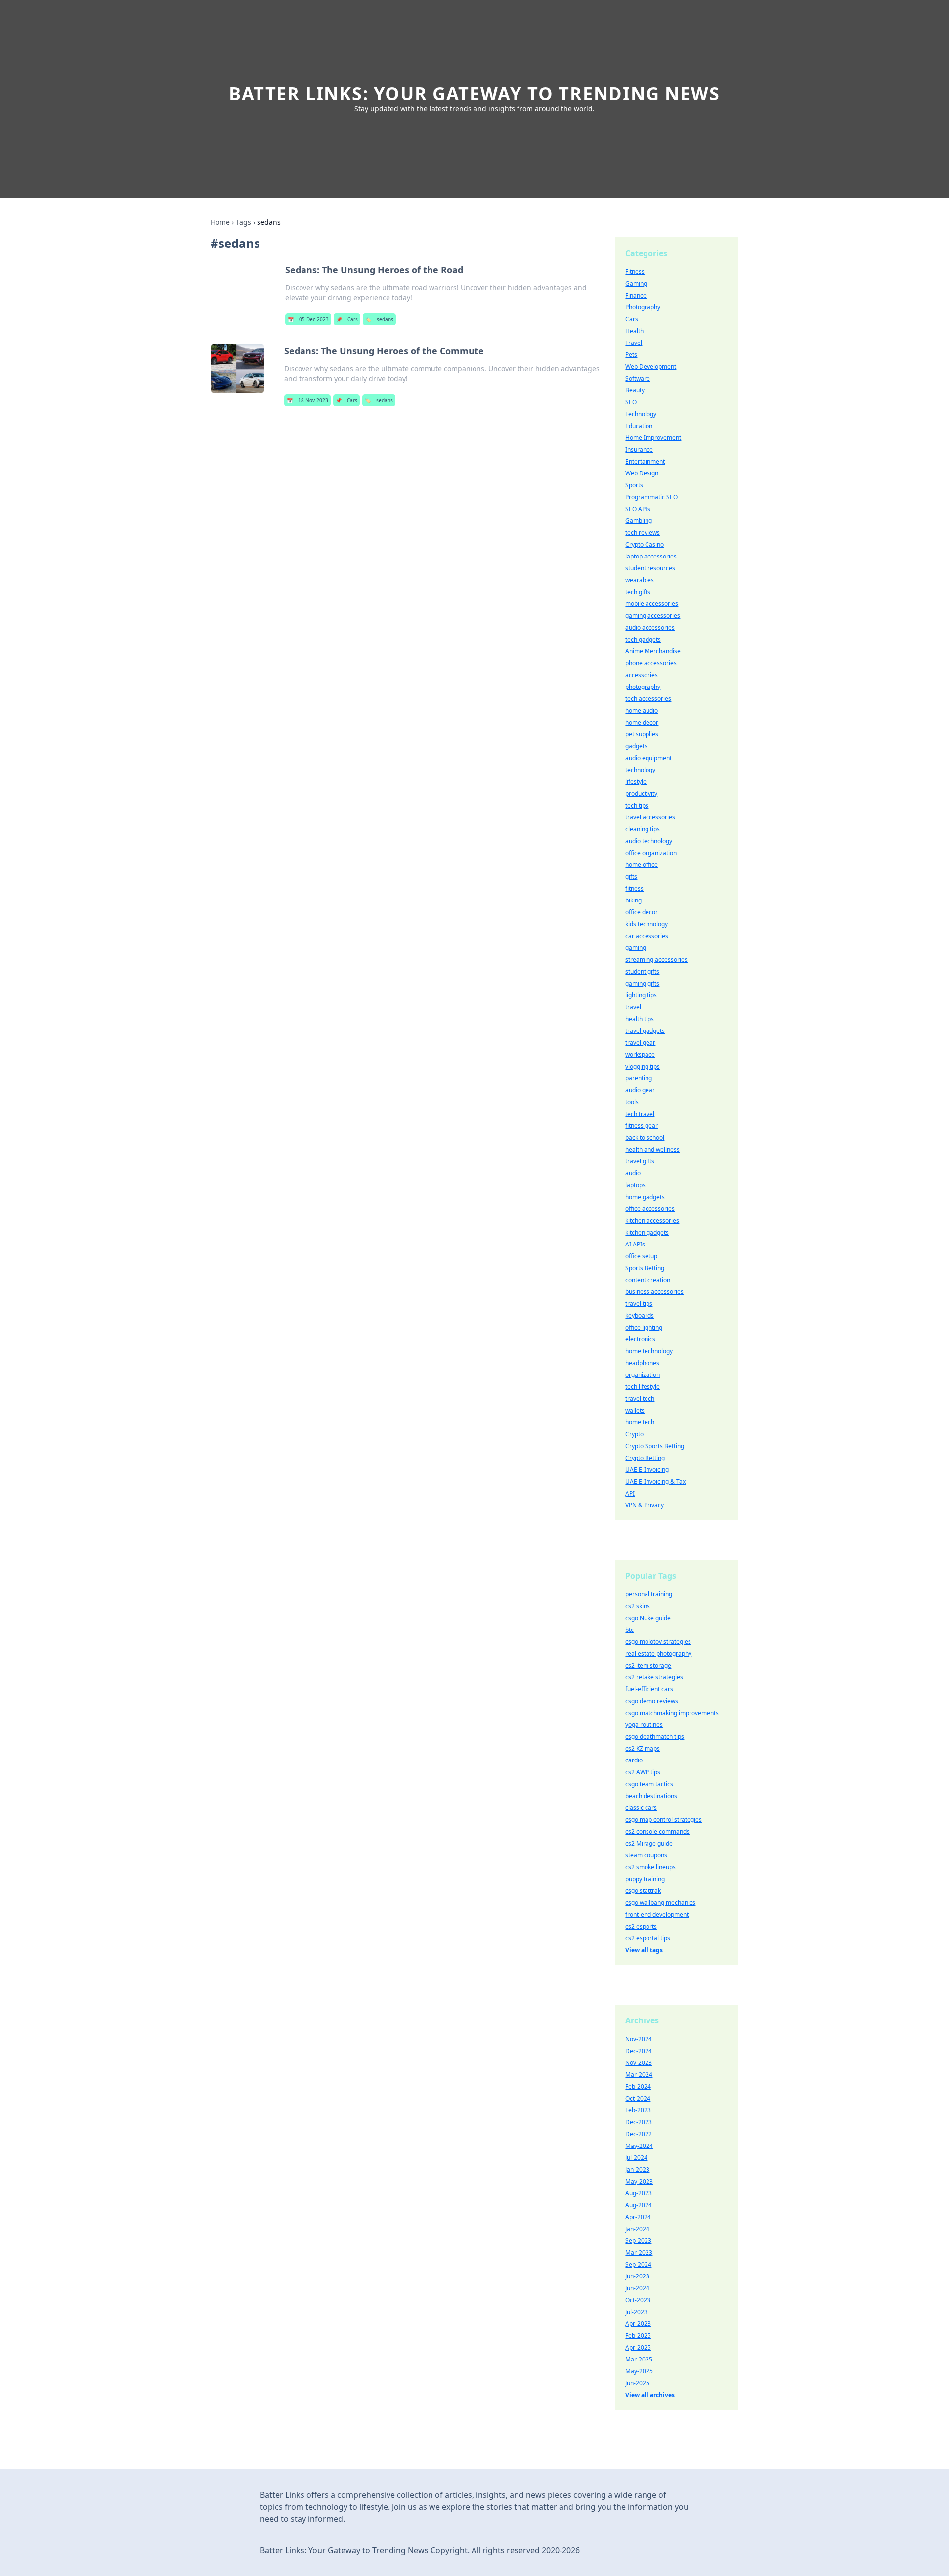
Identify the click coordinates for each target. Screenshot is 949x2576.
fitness (634, 888)
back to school (645, 1138)
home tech (640, 1422)
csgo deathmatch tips (655, 1737)
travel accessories (650, 817)
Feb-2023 (638, 2110)
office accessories (650, 1209)
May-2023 (639, 2181)
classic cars (641, 1808)
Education (639, 426)
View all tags (644, 1950)
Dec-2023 (639, 2122)
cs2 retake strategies (654, 1677)
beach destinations (651, 1796)
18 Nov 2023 (307, 400)
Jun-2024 (637, 2288)
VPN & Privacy (645, 1505)
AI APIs (635, 1244)
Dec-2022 (639, 2134)
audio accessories (650, 627)
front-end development (657, 1914)
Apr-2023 (638, 2324)
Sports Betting (645, 1268)
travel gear (640, 1043)
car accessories (647, 936)
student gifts (642, 971)
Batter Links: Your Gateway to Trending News (474, 94)
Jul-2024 (636, 2158)
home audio (642, 710)
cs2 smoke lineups (650, 1867)
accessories (642, 675)
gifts (631, 877)
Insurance (639, 450)
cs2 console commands (657, 1831)
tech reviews (643, 533)
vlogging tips (643, 1066)
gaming (636, 948)
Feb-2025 (638, 2336)
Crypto (634, 1434)
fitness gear (642, 1126)
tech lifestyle (643, 1387)
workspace (640, 1054)
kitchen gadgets (647, 1232)
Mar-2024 (639, 2075)
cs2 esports (641, 1926)
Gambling (639, 521)
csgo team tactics (649, 1784)
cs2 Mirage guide (649, 1843)
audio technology (649, 841)
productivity (641, 794)
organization (643, 1375)
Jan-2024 (637, 2229)
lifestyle (636, 782)
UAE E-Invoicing (647, 1470)
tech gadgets (643, 639)
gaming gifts (642, 983)
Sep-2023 (638, 2241)
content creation (648, 1280)
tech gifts (638, 592)
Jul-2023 (636, 2312)
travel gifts (640, 1161)
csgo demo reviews (652, 1701)
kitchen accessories (652, 1221)
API (630, 1493)
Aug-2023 (639, 2193)
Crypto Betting (645, 1458)
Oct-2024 (638, 2098)
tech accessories (648, 699)
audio (633, 1173)
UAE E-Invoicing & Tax (655, 1481)
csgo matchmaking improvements (672, 1713)
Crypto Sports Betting (655, 1446)
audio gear (640, 1090)
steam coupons (646, 1855)
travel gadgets (645, 1031)
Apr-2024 (638, 2217)
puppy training (645, 1879)
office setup (641, 1256)
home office (642, 865)
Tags (243, 222)
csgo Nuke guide (648, 1618)
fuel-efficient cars (649, 1689)
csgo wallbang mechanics (660, 1903)
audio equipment (648, 758)
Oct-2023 (638, 2300)
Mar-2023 (639, 2253)
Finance (636, 295)
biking (633, 900)
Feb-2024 (638, 2086)
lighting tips (641, 995)
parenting (639, 1078)
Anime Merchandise (653, 651)
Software (638, 378)
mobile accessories (652, 604)
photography (643, 687)
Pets (631, 355)
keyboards (640, 1315)
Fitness (635, 272)
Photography (643, 307)
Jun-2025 (637, 2383)
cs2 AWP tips (643, 1772)
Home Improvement (653, 438)
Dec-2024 (639, 2051)
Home (220, 222)
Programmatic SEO (651, 497)
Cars (347, 319)
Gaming (636, 283)
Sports (634, 485)
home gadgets (645, 1197)
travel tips (639, 1304)
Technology (641, 414)
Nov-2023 (639, 2063)
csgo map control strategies (664, 1820)
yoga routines (644, 1725)
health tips (640, 1019)
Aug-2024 (639, 2205)
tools (632, 1102)
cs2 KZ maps (643, 1748)
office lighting (644, 1327)
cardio (634, 1760)
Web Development (651, 366)
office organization (651, 853)
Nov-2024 (639, 2039)
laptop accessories (651, 556)
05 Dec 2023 (308, 319)
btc (629, 1630)
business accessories (654, 1292)
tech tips (637, 805)
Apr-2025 (638, 2347)
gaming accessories (653, 616)
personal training (649, 1594)
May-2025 (639, 2371)
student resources (650, 568)
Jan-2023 (637, 2169)
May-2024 (639, 2146)
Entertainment (645, 461)
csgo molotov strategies (658, 1642)
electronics (640, 1339)
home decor (642, 722)
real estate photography (658, 1653)
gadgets (636, 746)
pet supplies (642, 734)
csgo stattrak (643, 1891)
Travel (634, 343)
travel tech (640, 1398)
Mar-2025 (639, 2359)
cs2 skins (638, 1606)
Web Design (642, 473)
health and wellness (652, 1149)
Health (634, 331)
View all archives (650, 2395)
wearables (640, 580)
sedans (379, 319)
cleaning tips (643, 829)
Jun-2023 (637, 2276)
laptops (635, 1185)
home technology (649, 1351)
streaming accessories (656, 960)
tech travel (640, 1114)
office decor (642, 912)
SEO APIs (638, 509)
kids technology (647, 924)
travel (633, 1007)
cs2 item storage (648, 1665)
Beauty (635, 390)
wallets (635, 1410)
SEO (631, 402)
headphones (642, 1363)
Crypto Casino (645, 544)
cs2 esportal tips (648, 1938)
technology (640, 770)
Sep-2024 (638, 2264)
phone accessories (651, 663)
